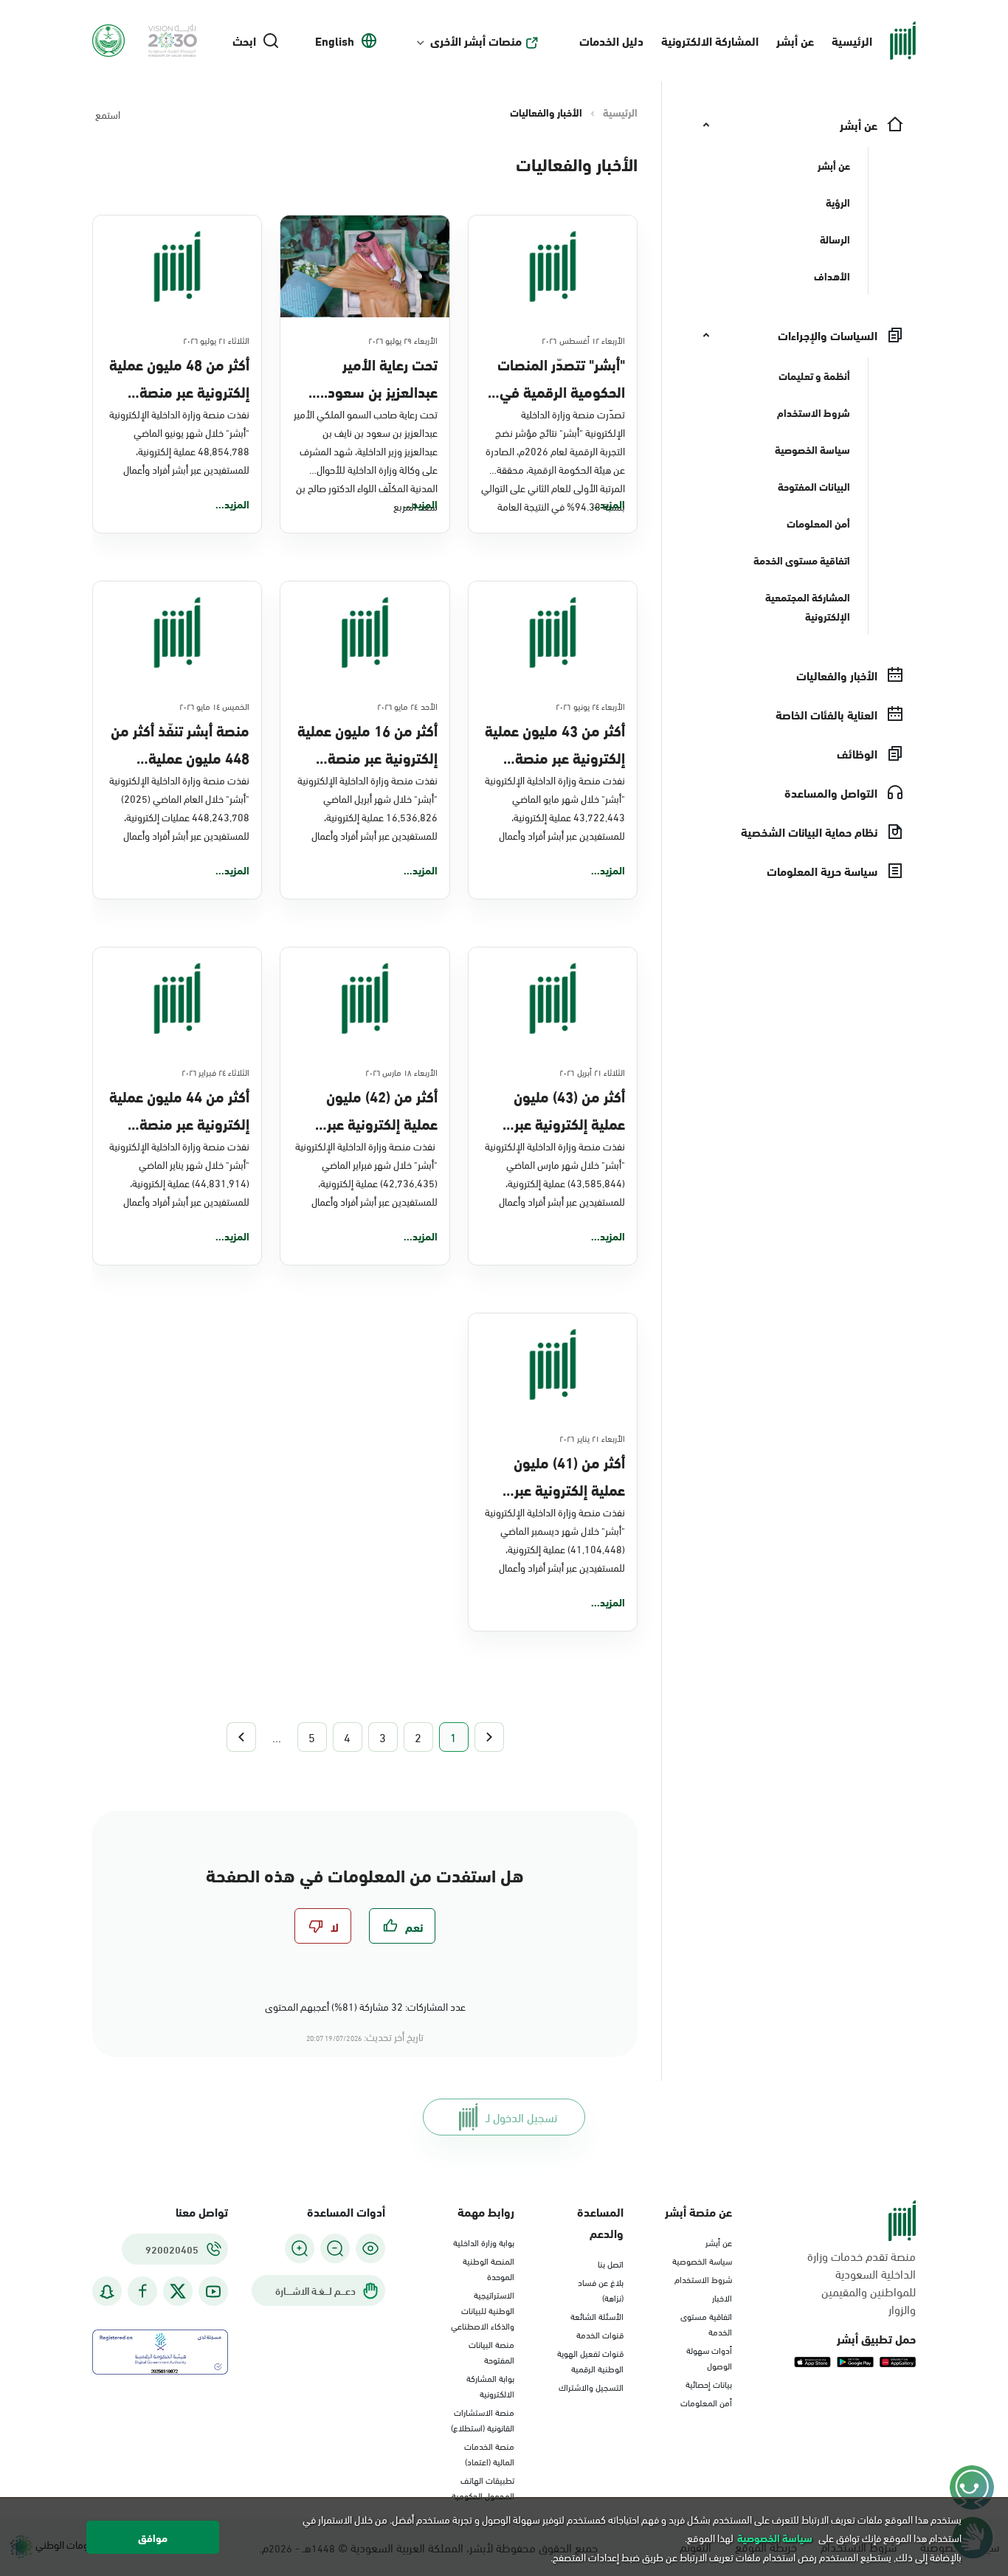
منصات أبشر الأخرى (476, 41)
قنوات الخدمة (600, 2334)
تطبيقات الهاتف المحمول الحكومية (483, 2487)
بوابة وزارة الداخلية (484, 2242)
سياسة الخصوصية (702, 2260)
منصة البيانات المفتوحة (491, 2351)
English (335, 41)
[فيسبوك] (142, 2292)
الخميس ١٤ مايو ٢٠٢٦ (215, 705)
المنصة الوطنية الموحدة (489, 2268)
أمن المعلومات (706, 2402)
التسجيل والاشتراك (591, 2386)
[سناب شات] (107, 2292)
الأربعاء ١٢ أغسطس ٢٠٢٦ (583, 339)
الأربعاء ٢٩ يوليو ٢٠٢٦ (403, 339)
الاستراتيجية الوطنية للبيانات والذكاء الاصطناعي (483, 2310)
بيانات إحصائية (709, 2383)
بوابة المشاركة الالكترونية (490, 2385)
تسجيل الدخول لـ (521, 2117)
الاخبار (722, 2297)
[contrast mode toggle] (370, 2248)
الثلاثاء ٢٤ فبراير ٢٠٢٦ (216, 1071)
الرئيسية (852, 40)
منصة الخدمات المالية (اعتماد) (489, 2453)
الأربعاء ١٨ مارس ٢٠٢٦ (401, 1071)
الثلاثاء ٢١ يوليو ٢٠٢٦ (217, 339)
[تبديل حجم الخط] (335, 2248)
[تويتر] (178, 2291)
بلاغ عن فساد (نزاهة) (601, 2289)
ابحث (244, 41)
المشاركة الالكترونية (710, 40)
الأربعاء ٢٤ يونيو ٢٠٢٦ (590, 705)
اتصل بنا (611, 2263)
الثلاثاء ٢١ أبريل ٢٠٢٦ (592, 1071)
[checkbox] (402, 1926)
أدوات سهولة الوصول (709, 2357)
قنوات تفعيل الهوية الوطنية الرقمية (590, 2360)
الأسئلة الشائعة (597, 2316)
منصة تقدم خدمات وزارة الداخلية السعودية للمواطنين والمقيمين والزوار (862, 2282)
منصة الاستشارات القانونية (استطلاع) (483, 2419)
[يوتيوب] (213, 2292)
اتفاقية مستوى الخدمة (706, 2323)
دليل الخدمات (611, 40)
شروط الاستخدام (703, 2279)
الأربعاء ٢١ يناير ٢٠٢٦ (592, 1437)
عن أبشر (795, 40)
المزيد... (608, 504)
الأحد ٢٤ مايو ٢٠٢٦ (407, 705)
